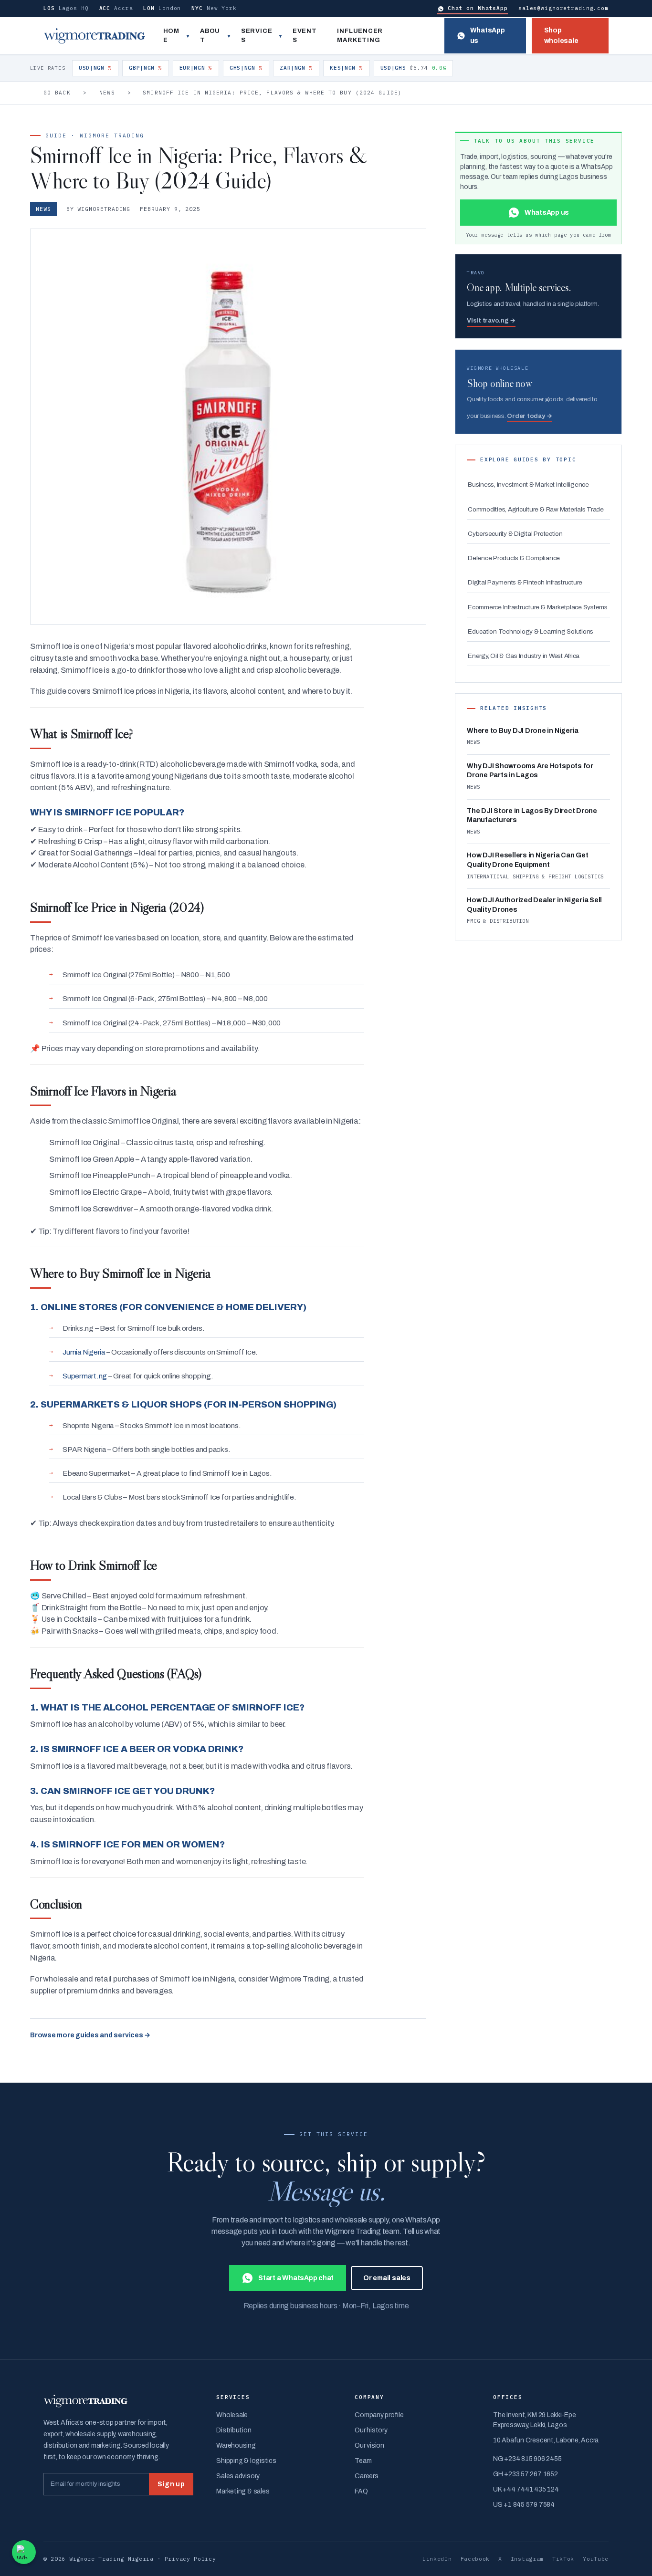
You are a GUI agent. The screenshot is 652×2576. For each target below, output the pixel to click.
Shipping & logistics (246, 2461)
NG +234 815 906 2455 (527, 2459)
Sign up (171, 2484)
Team (363, 2461)
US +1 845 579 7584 (524, 2505)
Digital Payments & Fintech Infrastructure (525, 582)
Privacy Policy (190, 2559)
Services (257, 36)
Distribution (234, 2430)
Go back (57, 93)
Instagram (527, 2559)
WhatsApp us (488, 36)
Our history (371, 2430)
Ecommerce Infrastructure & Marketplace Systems (538, 607)
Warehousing (236, 2446)
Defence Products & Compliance (514, 558)
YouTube (596, 2559)
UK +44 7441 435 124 (526, 2489)
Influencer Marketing (360, 36)
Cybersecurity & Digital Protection (515, 534)
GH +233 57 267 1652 (525, 2474)
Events (305, 36)
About (210, 36)
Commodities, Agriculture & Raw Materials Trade (536, 509)
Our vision (369, 2446)
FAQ (361, 2491)
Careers (366, 2476)
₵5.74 (414, 68)
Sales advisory (238, 2476)
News (107, 93)
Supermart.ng (85, 1376)
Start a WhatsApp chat (296, 2278)
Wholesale (232, 2415)
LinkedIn (437, 2559)
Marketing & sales (243, 2491)
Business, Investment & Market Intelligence (528, 485)
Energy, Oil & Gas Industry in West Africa (524, 656)
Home (171, 36)
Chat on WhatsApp (478, 8)
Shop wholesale (561, 36)
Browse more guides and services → (90, 2035)
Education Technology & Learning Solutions (531, 631)
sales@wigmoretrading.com (563, 8)
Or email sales (387, 2278)
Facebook (475, 2559)
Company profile (379, 2415)
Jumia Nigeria (84, 1352)
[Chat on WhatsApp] (24, 2552)
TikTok (563, 2559)
